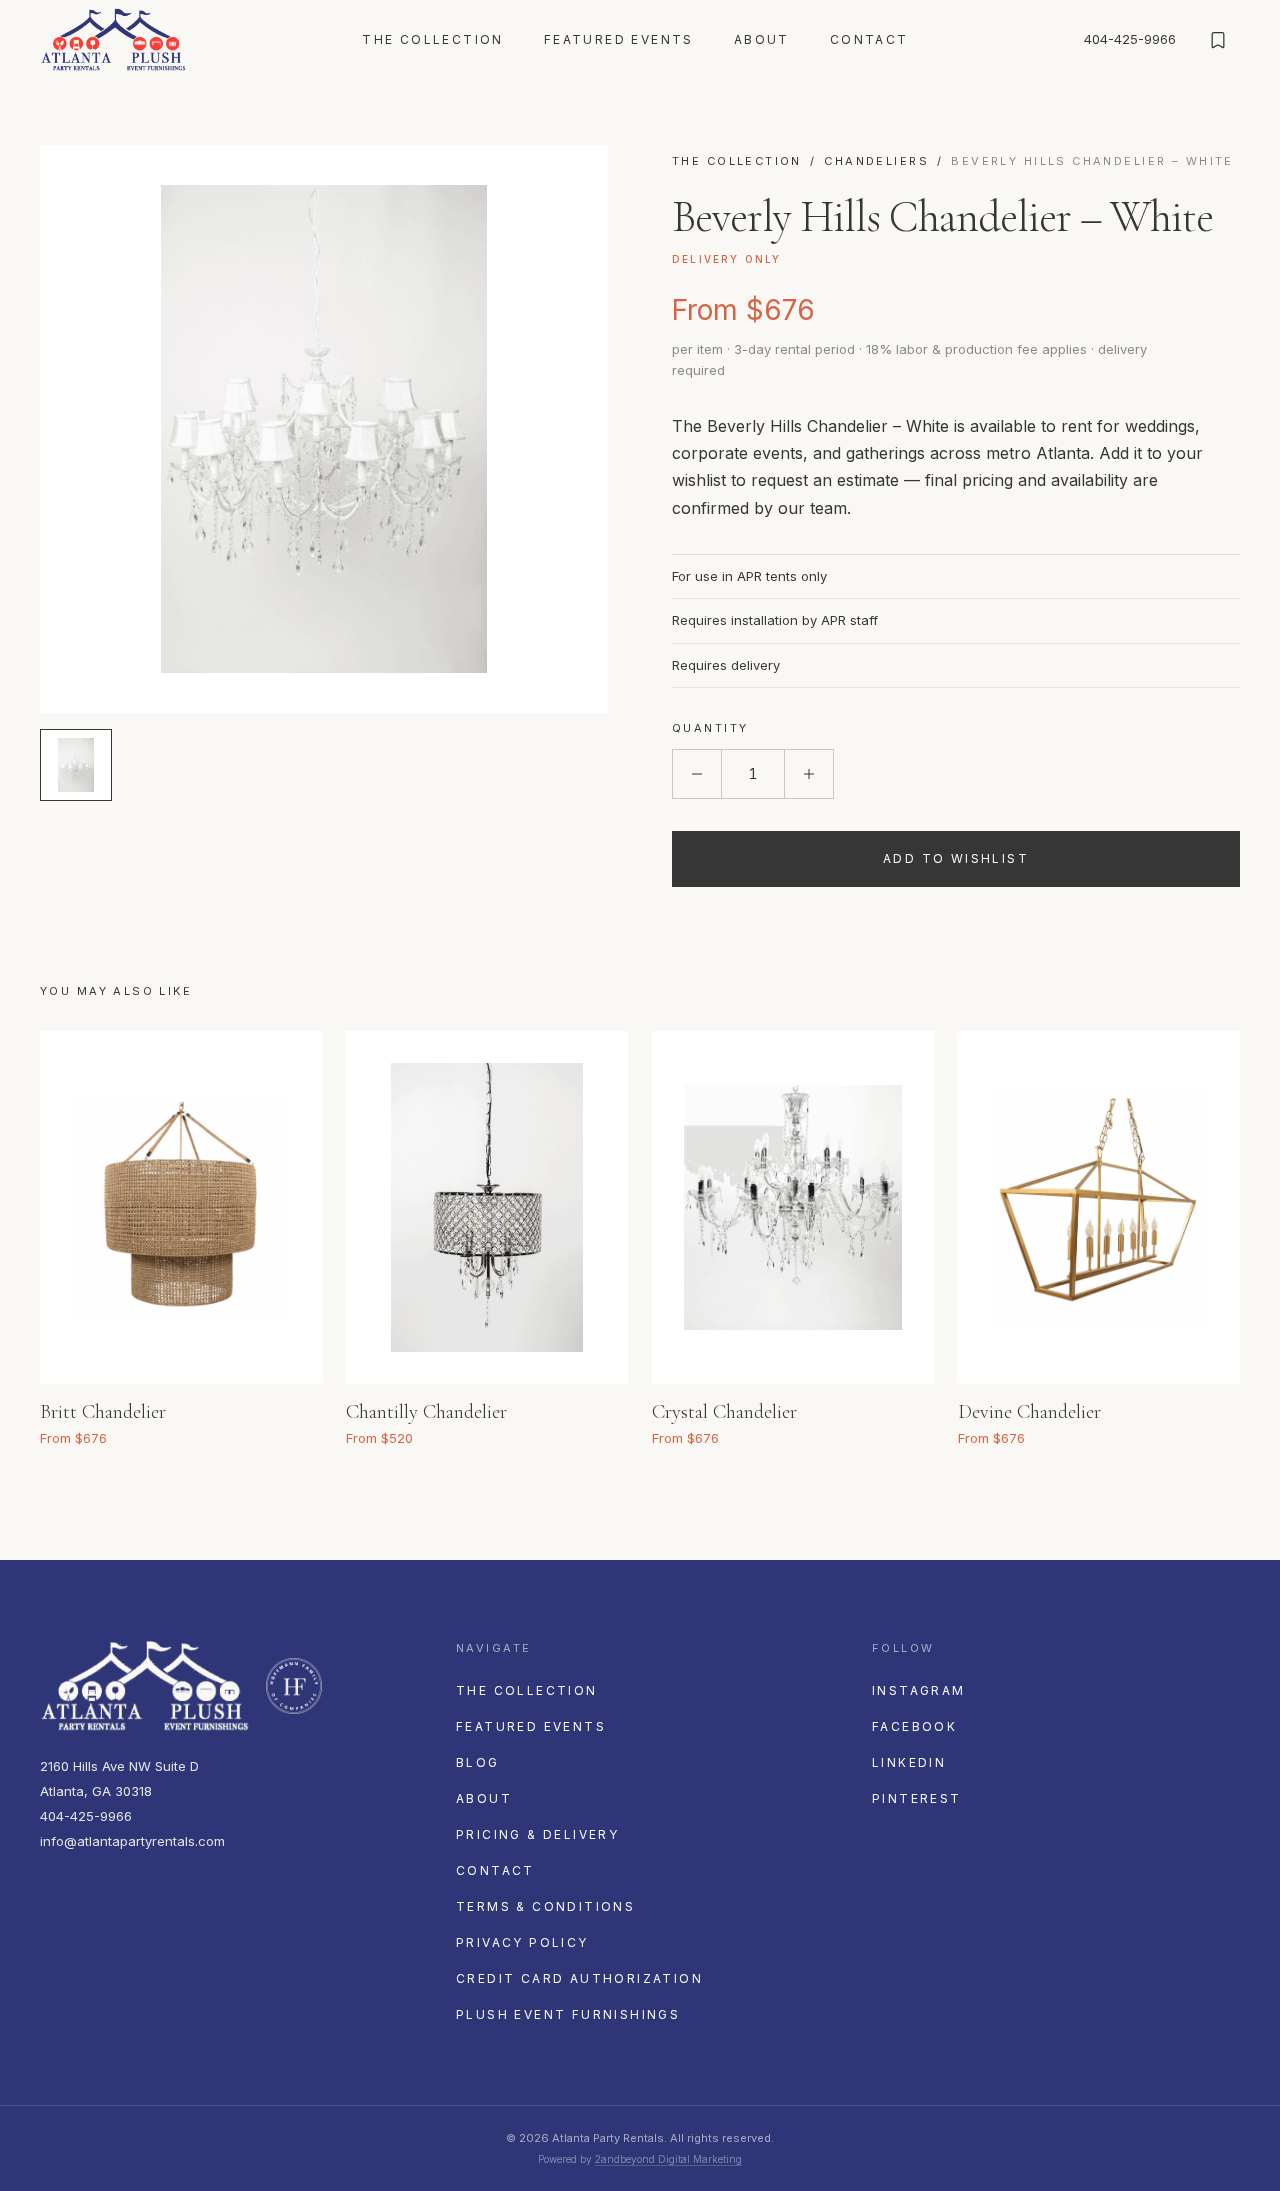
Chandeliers (876, 161)
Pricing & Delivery (537, 1834)
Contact (869, 39)
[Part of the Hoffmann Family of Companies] (294, 1686)
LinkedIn (909, 1762)
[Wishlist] (1218, 40)
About (762, 39)
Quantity (710, 728)
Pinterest (917, 1798)
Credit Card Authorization (579, 1978)
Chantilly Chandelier (426, 1412)
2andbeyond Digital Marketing (668, 2159)
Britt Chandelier (103, 1412)
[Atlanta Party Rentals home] (113, 40)
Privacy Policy (522, 1942)
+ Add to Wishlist (281, 1407)
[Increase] (809, 774)
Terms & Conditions (545, 1906)
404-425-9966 (1130, 39)
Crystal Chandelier (724, 1412)
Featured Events (619, 39)
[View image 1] (76, 765)
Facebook (914, 1726)
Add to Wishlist (956, 858)
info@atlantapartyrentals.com (132, 1841)
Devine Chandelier (1029, 1412)
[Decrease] (697, 774)
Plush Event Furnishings (568, 2014)
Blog (478, 1762)
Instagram (919, 1690)
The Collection (433, 39)
